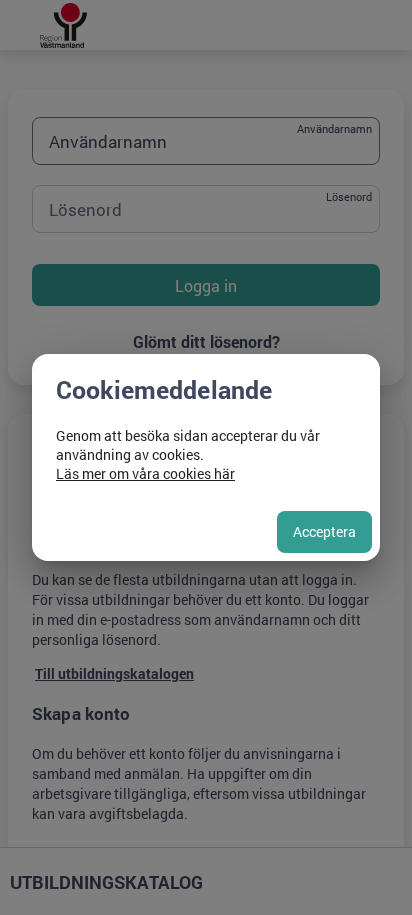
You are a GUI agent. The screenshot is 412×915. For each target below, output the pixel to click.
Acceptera (324, 531)
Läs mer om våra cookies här (145, 473)
